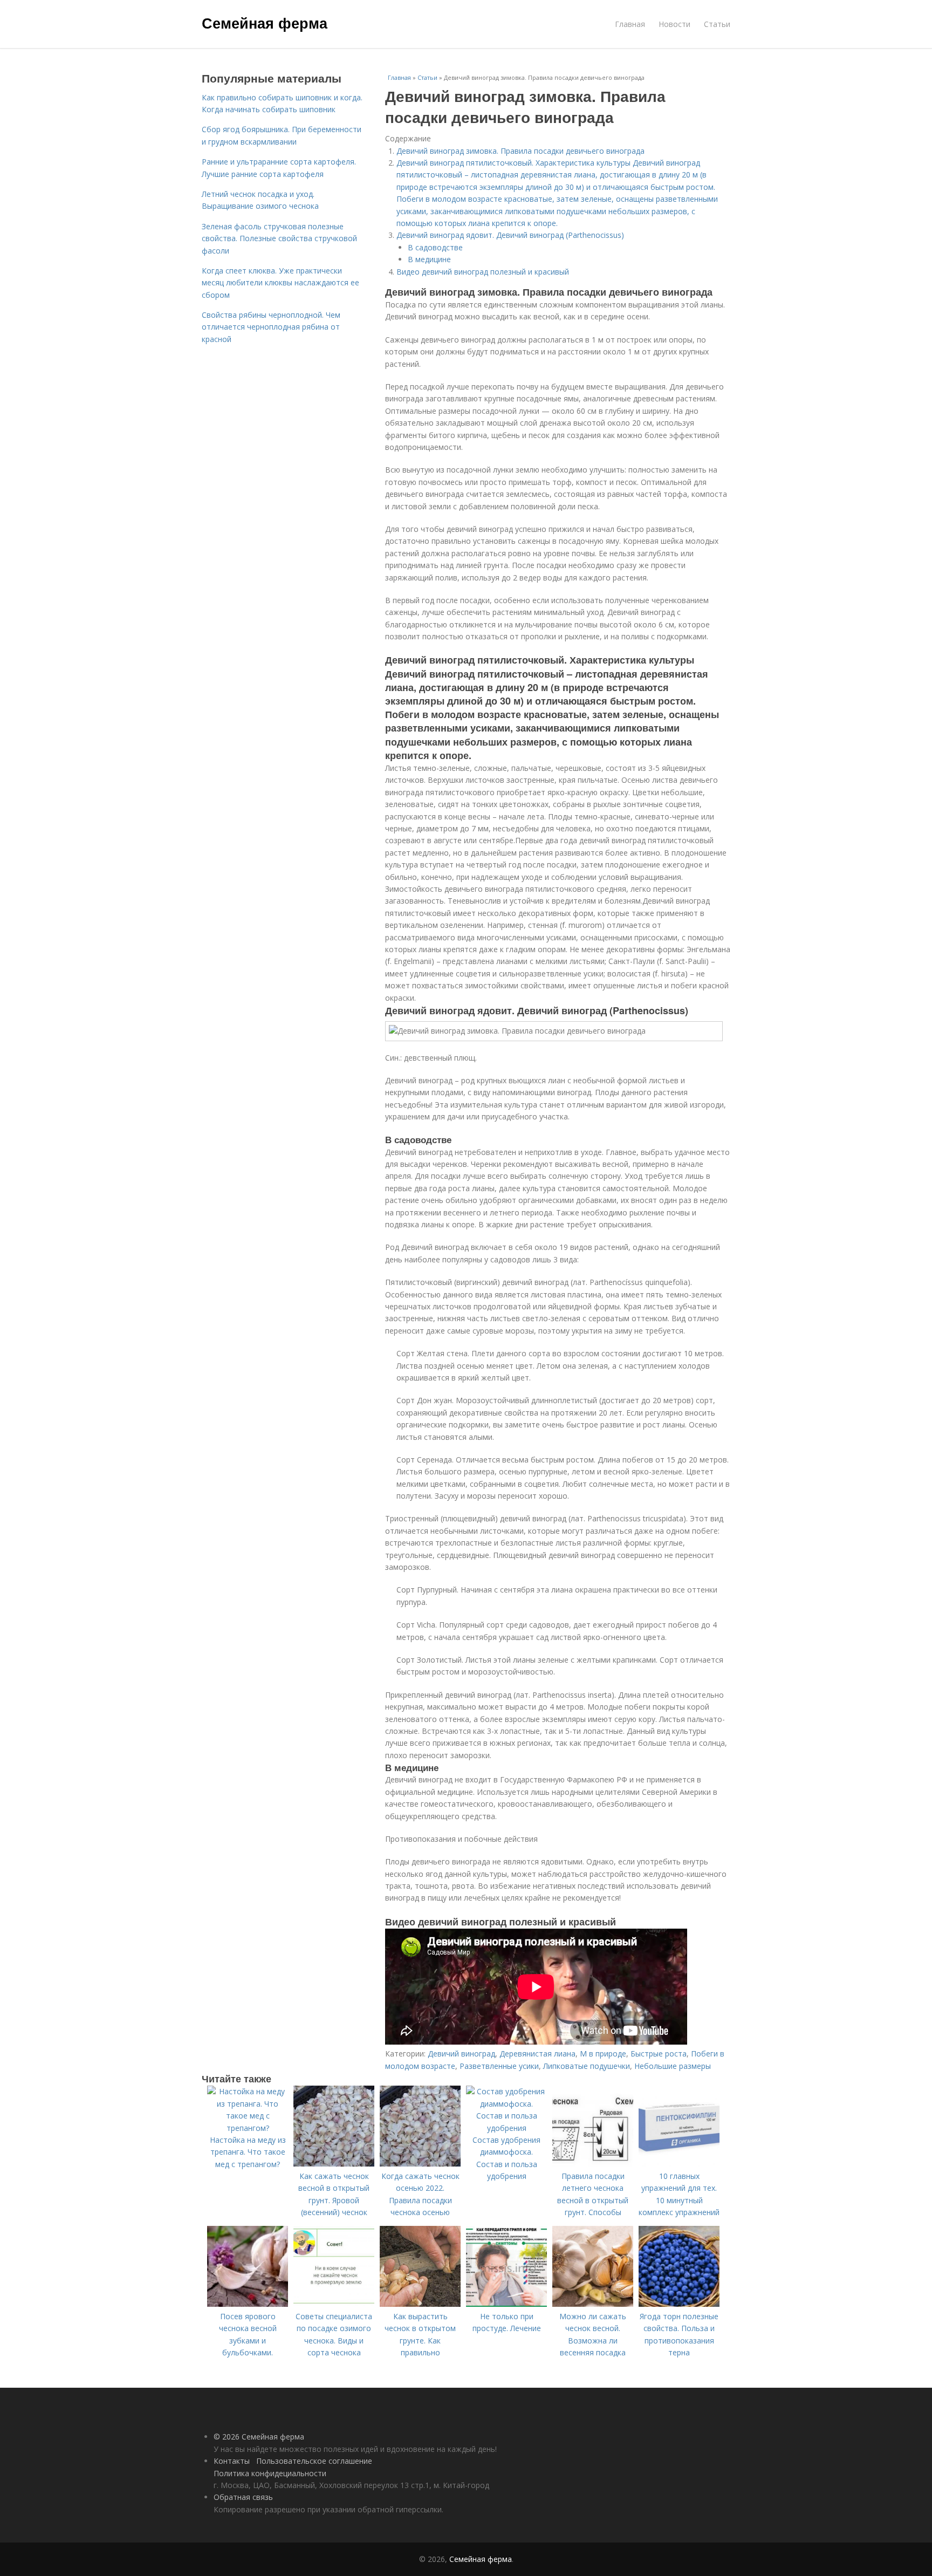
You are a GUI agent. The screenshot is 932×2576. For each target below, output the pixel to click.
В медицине (429, 259)
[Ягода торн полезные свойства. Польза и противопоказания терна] (679, 2304)
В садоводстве (435, 247)
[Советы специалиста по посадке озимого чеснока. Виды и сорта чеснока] (334, 2304)
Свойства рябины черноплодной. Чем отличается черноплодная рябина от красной (271, 327)
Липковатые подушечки (587, 2066)
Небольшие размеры (673, 2066)
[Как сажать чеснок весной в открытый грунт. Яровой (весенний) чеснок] (334, 2164)
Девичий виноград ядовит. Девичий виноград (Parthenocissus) (510, 235)
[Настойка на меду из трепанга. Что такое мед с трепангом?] (248, 2128)
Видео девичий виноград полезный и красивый (483, 272)
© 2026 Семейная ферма (259, 2437)
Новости (674, 24)
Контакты (232, 2461)
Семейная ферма (265, 23)
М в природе (603, 2054)
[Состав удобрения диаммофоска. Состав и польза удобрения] (506, 2128)
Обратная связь (243, 2497)
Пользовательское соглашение (314, 2461)
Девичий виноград (461, 2054)
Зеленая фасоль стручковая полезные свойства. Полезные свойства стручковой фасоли (279, 238)
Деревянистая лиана (537, 2054)
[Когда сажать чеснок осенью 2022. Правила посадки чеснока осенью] (420, 2164)
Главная (630, 24)
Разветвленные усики (499, 2066)
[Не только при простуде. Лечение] (506, 2304)
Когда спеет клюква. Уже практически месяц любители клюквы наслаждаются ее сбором (280, 283)
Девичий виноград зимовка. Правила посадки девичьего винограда (520, 151)
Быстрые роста (659, 2054)
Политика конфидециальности (270, 2473)
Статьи (717, 24)
